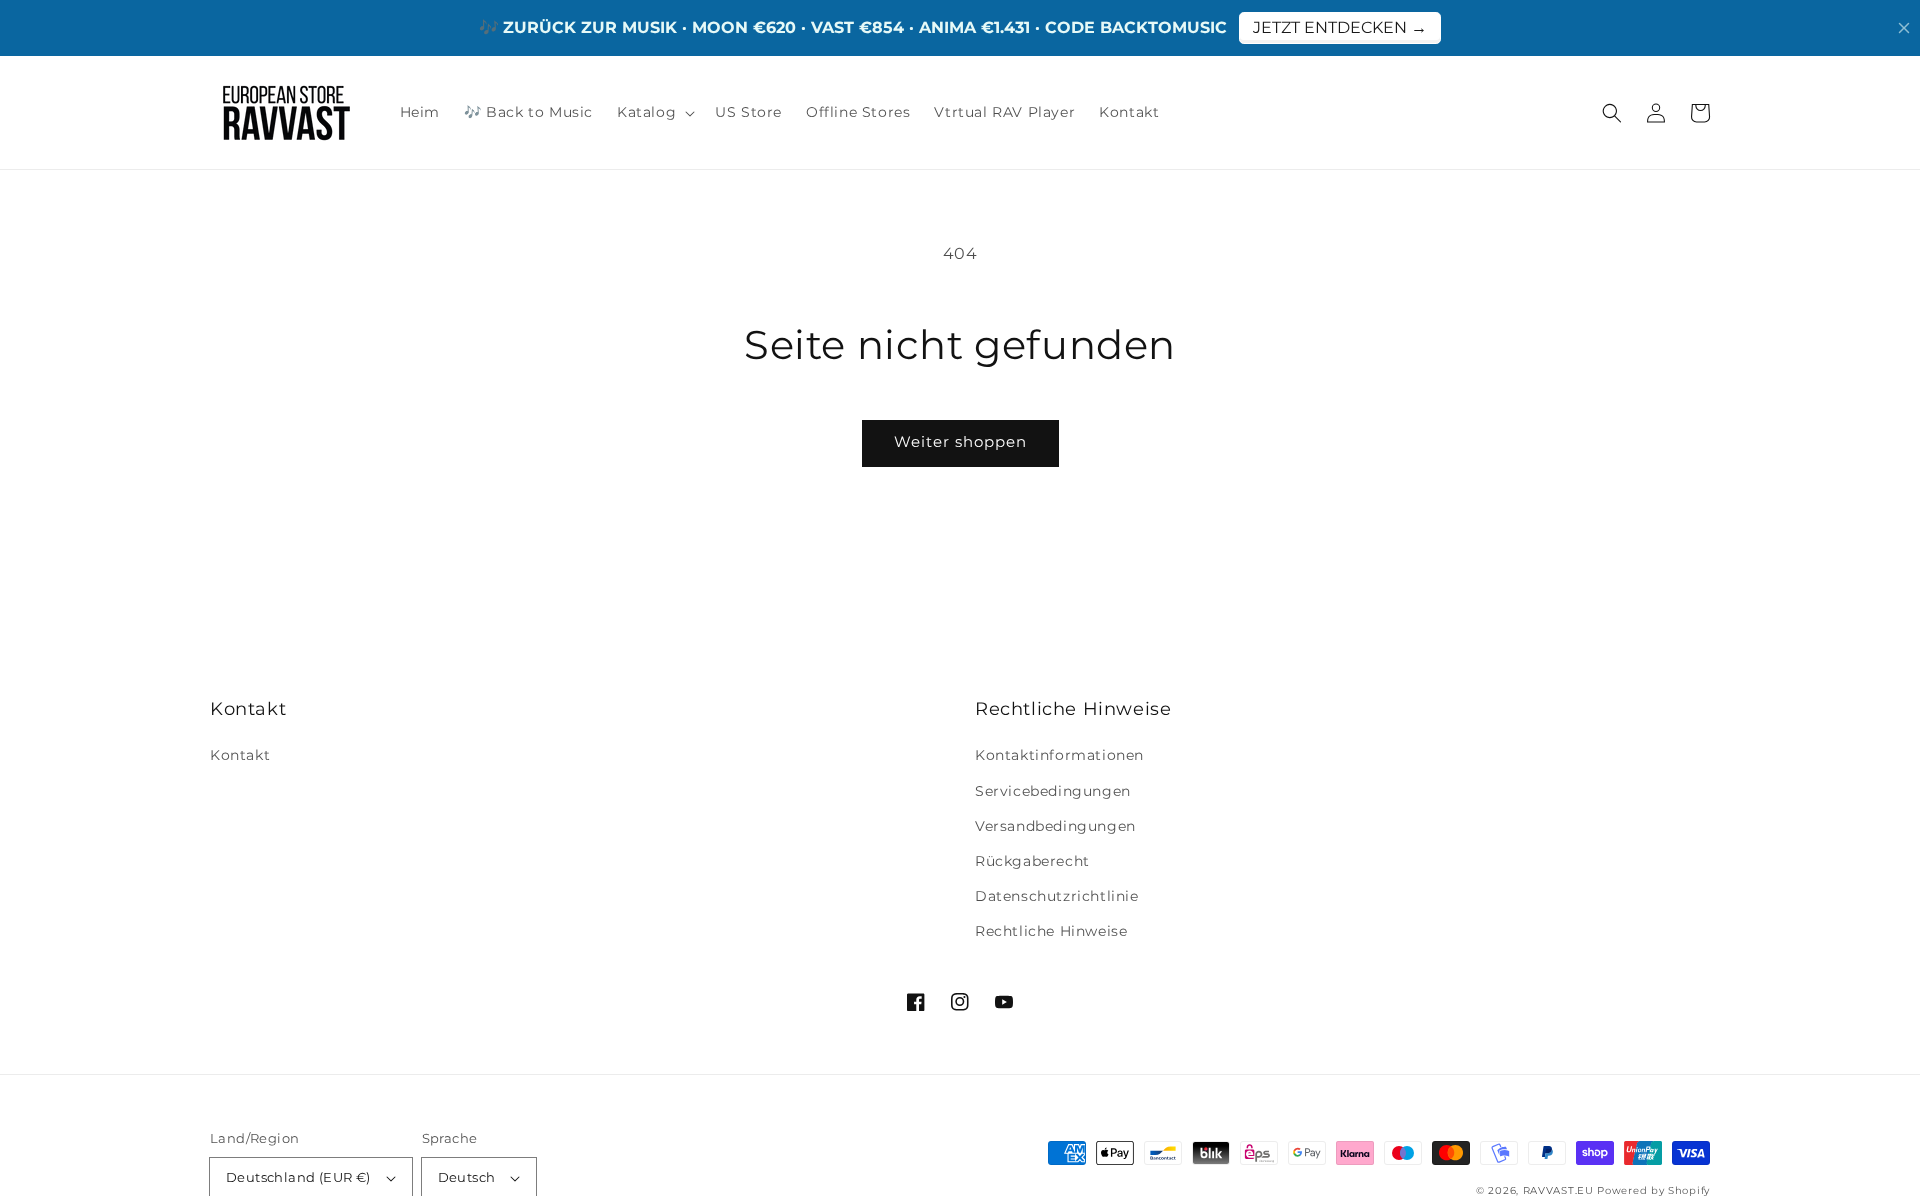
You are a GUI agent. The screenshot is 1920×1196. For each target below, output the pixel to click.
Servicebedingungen (1053, 791)
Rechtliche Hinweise (1051, 931)
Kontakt (240, 755)
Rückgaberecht (1032, 861)
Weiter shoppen (960, 441)
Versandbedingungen (1055, 826)
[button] (1612, 113)
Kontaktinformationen (1059, 755)
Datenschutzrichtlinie (1057, 896)
